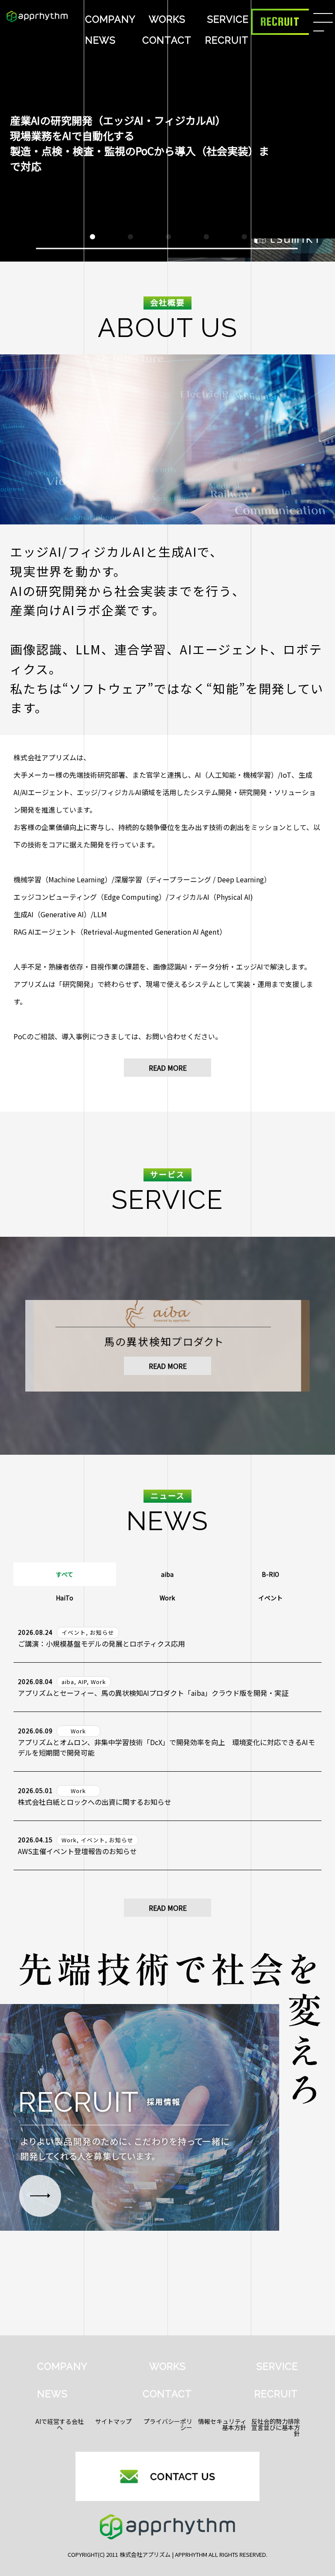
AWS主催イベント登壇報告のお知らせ (77, 1851)
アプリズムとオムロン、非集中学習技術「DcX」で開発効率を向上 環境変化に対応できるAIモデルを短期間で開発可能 (166, 1747)
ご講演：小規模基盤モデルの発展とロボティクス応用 (101, 1644)
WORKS (167, 19)
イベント (270, 1598)
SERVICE (228, 19)
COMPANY (110, 19)
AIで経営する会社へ (60, 2424)
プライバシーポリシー (168, 2424)
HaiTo (65, 1598)
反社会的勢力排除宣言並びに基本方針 (276, 2427)
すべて (65, 1574)
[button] (92, 237)
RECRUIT (227, 40)
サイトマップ (113, 2421)
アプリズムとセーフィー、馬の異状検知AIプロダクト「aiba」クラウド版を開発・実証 (153, 1693)
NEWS (100, 40)
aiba (167, 1574)
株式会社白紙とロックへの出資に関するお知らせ (95, 1802)
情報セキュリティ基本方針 (222, 2424)
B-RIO (270, 1574)
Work (167, 1598)
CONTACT (167, 40)
